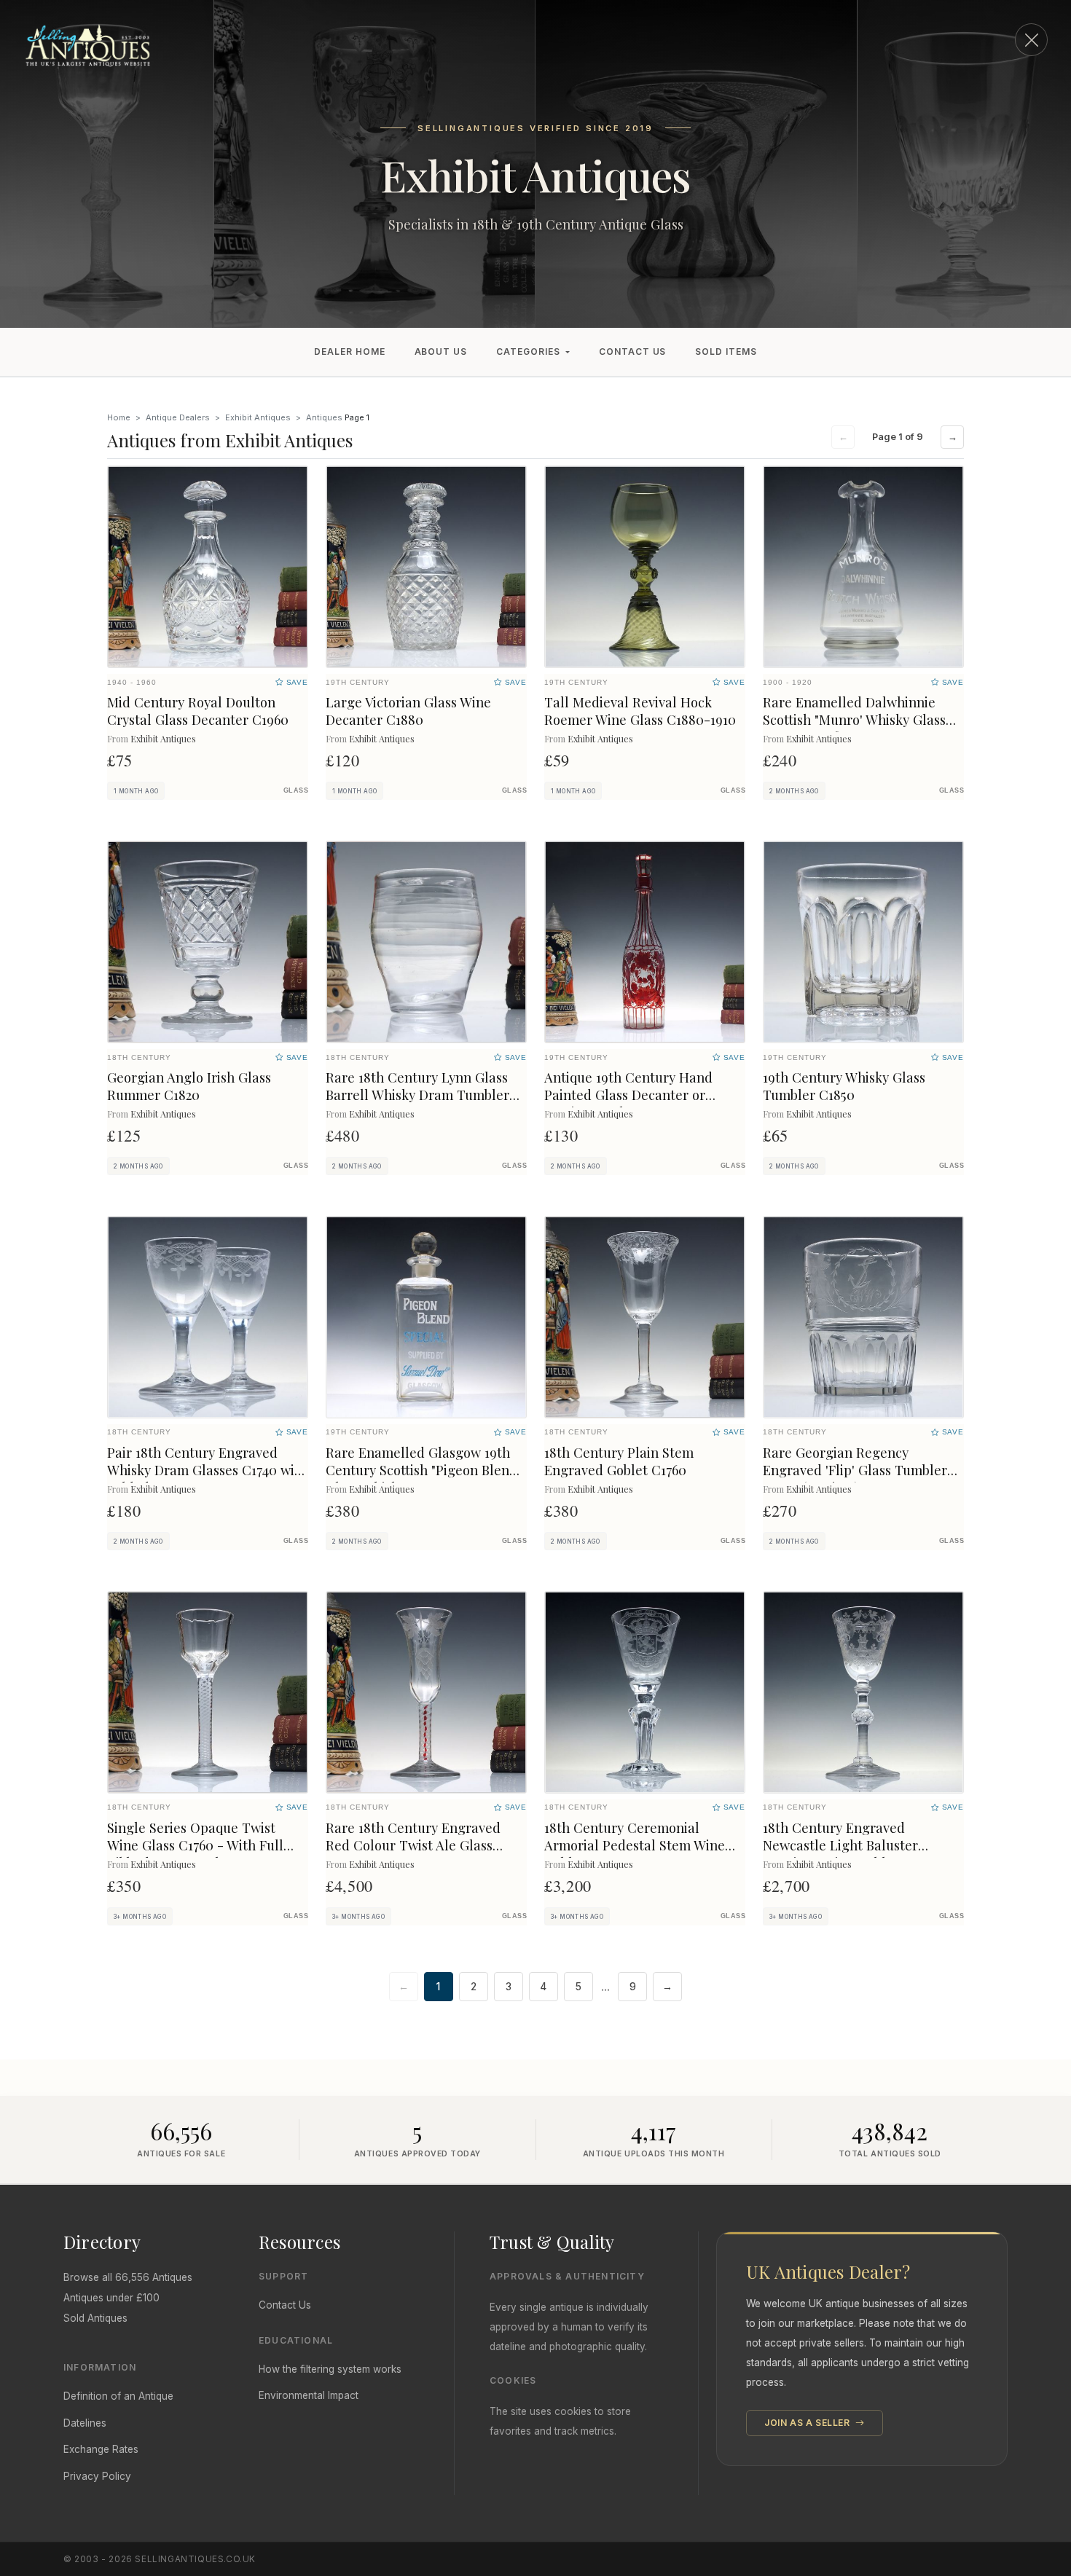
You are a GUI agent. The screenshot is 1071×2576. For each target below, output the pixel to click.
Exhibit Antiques (258, 417)
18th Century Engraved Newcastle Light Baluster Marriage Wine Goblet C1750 (850, 1845)
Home (119, 417)
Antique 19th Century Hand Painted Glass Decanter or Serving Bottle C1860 (628, 1095)
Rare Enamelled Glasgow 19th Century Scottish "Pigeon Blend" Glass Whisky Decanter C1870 (424, 1470)
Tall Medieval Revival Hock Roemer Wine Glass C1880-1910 (640, 711)
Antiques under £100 (111, 2298)
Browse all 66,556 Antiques (128, 2277)
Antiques (324, 417)
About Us (441, 352)
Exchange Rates (101, 2449)
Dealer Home (350, 352)
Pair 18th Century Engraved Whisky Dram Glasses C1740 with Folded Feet (207, 1470)
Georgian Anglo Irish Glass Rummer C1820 (189, 1086)
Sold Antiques (95, 2318)
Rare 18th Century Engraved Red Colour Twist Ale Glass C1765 (413, 1845)
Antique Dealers (178, 417)
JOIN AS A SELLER (808, 2423)
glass (296, 790)
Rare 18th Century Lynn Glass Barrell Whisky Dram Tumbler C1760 (417, 1095)
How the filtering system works (330, 2369)
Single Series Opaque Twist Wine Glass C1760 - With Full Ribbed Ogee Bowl (195, 1845)
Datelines (85, 2423)
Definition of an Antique (118, 2396)
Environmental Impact (309, 2395)
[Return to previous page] (1031, 40)
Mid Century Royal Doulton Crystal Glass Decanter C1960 (198, 711)
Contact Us (633, 352)
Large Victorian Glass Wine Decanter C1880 (408, 711)
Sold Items (726, 352)
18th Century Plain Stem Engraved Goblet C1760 (619, 1461)
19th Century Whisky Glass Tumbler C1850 (844, 1086)
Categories (528, 352)
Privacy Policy (97, 2476)
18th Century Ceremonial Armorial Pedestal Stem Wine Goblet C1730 (635, 1845)
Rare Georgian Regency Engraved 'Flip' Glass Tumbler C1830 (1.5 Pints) (855, 1470)
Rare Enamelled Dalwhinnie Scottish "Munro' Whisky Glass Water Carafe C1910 (854, 719)
